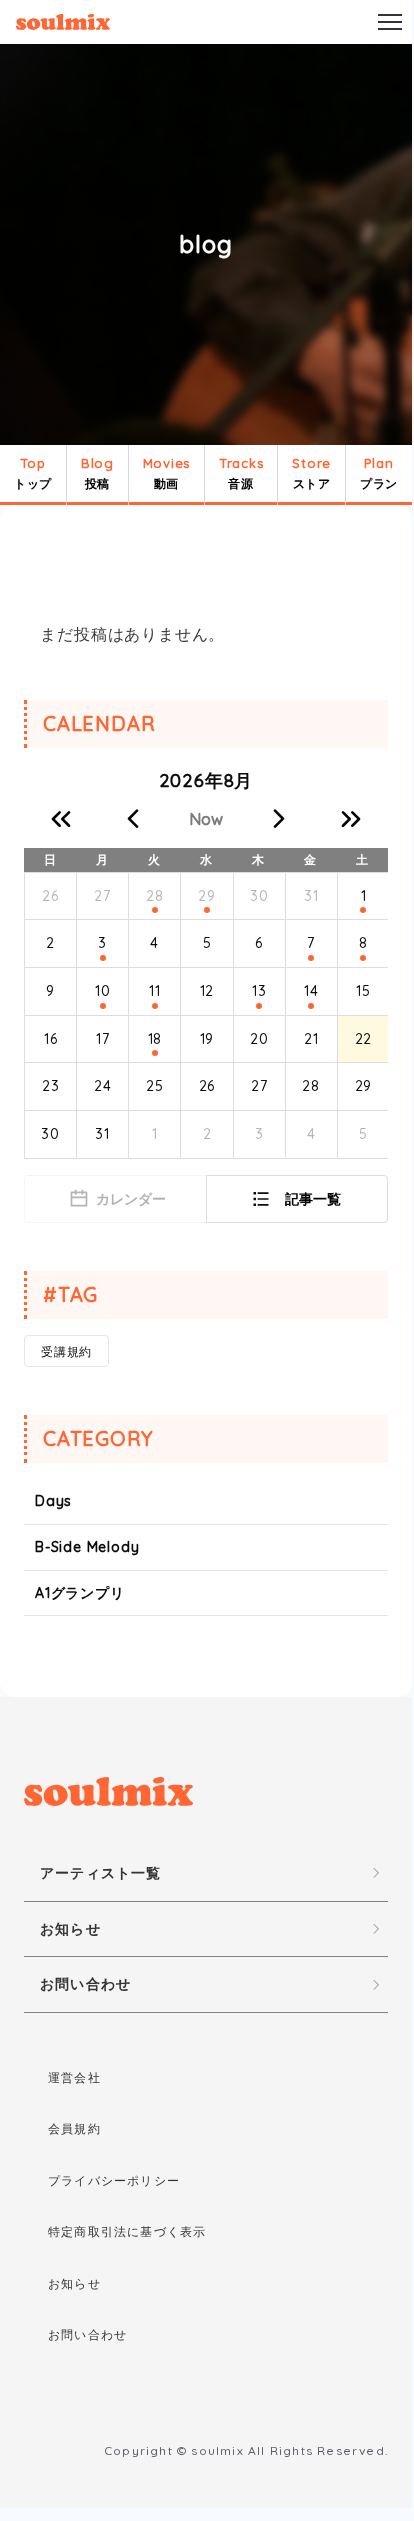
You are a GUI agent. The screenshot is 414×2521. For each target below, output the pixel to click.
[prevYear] (61, 818)
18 (154, 1039)
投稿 (97, 473)
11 (154, 991)
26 (50, 896)
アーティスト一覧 (101, 1873)
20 (257, 1039)
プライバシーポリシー (114, 2181)
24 (102, 1086)
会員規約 (74, 2129)
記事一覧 (313, 1199)
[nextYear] (351, 818)
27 (102, 896)
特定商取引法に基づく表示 (127, 2232)
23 (51, 1086)
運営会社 (74, 2078)
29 (206, 896)
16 (51, 1039)
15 (361, 991)
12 (206, 991)
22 (362, 1039)
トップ (33, 473)
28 (154, 896)
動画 (167, 473)
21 (309, 1039)
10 (102, 991)
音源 (241, 473)
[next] (279, 818)
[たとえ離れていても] (206, 910)
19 (206, 1039)
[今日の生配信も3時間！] (154, 910)
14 (309, 991)
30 (257, 896)
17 (102, 1039)
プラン (379, 473)
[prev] (134, 818)
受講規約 (66, 1351)
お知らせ (70, 1929)
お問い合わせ (85, 1984)
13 (257, 991)
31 (309, 896)
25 (154, 1086)
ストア (311, 473)
